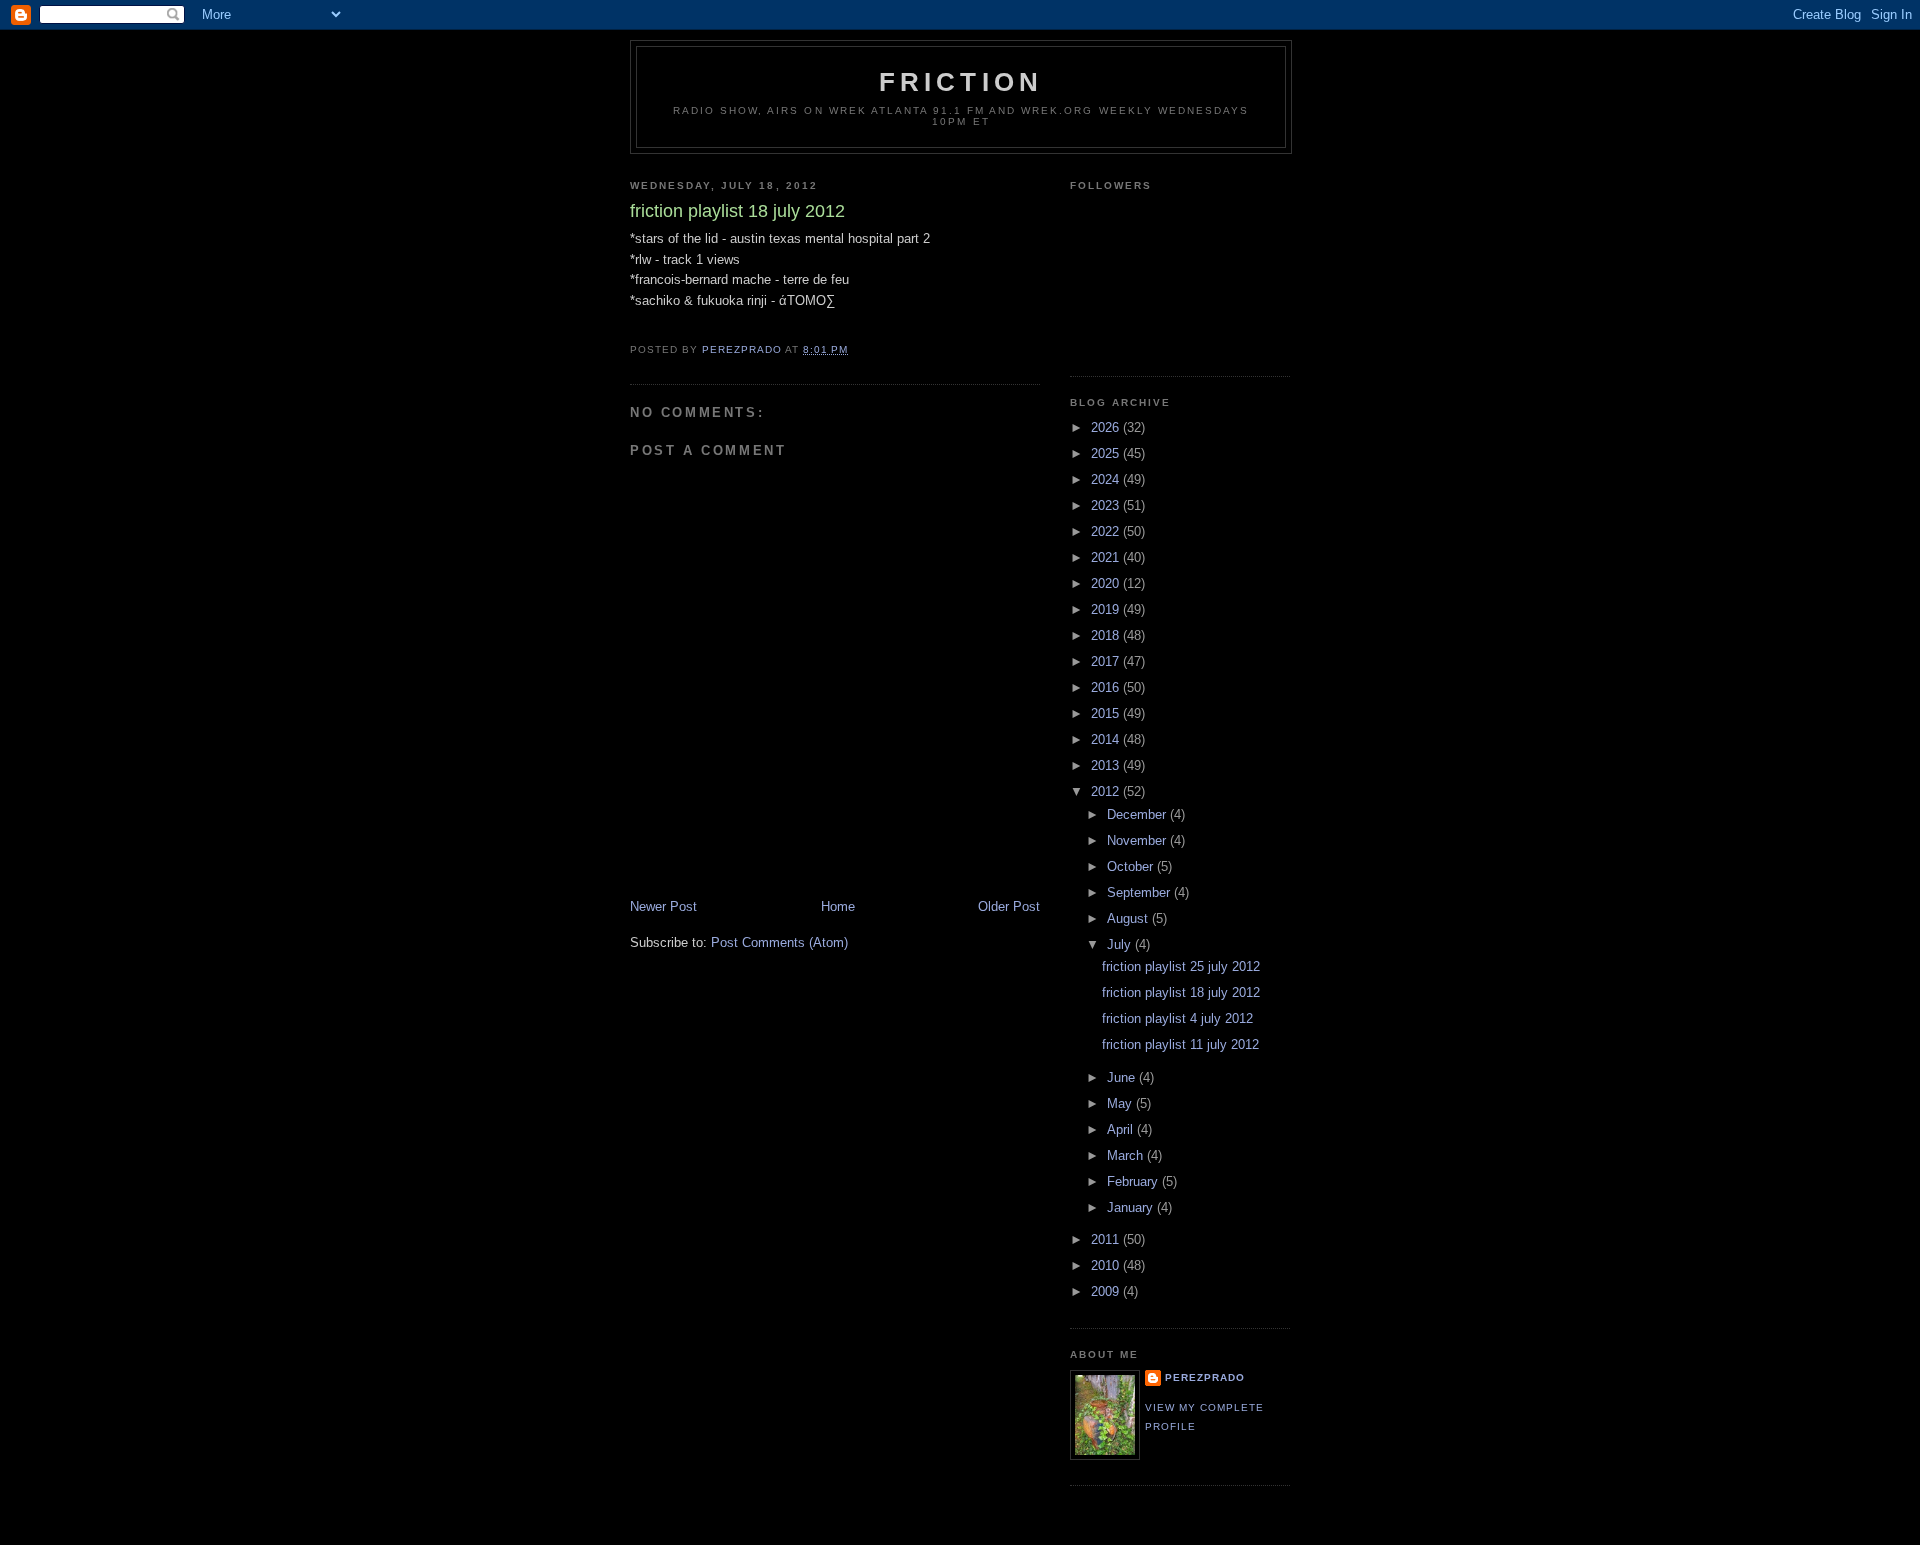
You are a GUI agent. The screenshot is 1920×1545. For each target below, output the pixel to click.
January (1132, 1207)
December (1138, 814)
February (1134, 1181)
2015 (1107, 713)
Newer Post (663, 906)
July (1121, 944)
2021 (1107, 557)
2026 (1107, 427)
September (1140, 892)
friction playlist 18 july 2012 (1181, 992)
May (1121, 1103)
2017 (1107, 661)
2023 (1107, 505)
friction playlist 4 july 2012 (1177, 1018)
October (1132, 866)
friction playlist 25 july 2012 (1181, 966)
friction (961, 82)
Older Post (1009, 906)
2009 (1107, 1291)
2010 (1107, 1265)
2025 (1107, 453)
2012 (1107, 791)
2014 (1107, 739)
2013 (1107, 765)
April (1122, 1129)
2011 (1107, 1239)
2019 (1107, 609)
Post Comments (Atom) (779, 942)
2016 (1107, 687)
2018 (1107, 635)
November (1138, 840)
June (1123, 1077)
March (1127, 1155)
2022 (1107, 531)
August (1129, 918)
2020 (1107, 583)
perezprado (1205, 1377)
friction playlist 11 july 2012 (1180, 1044)
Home (838, 906)
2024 (1107, 479)
